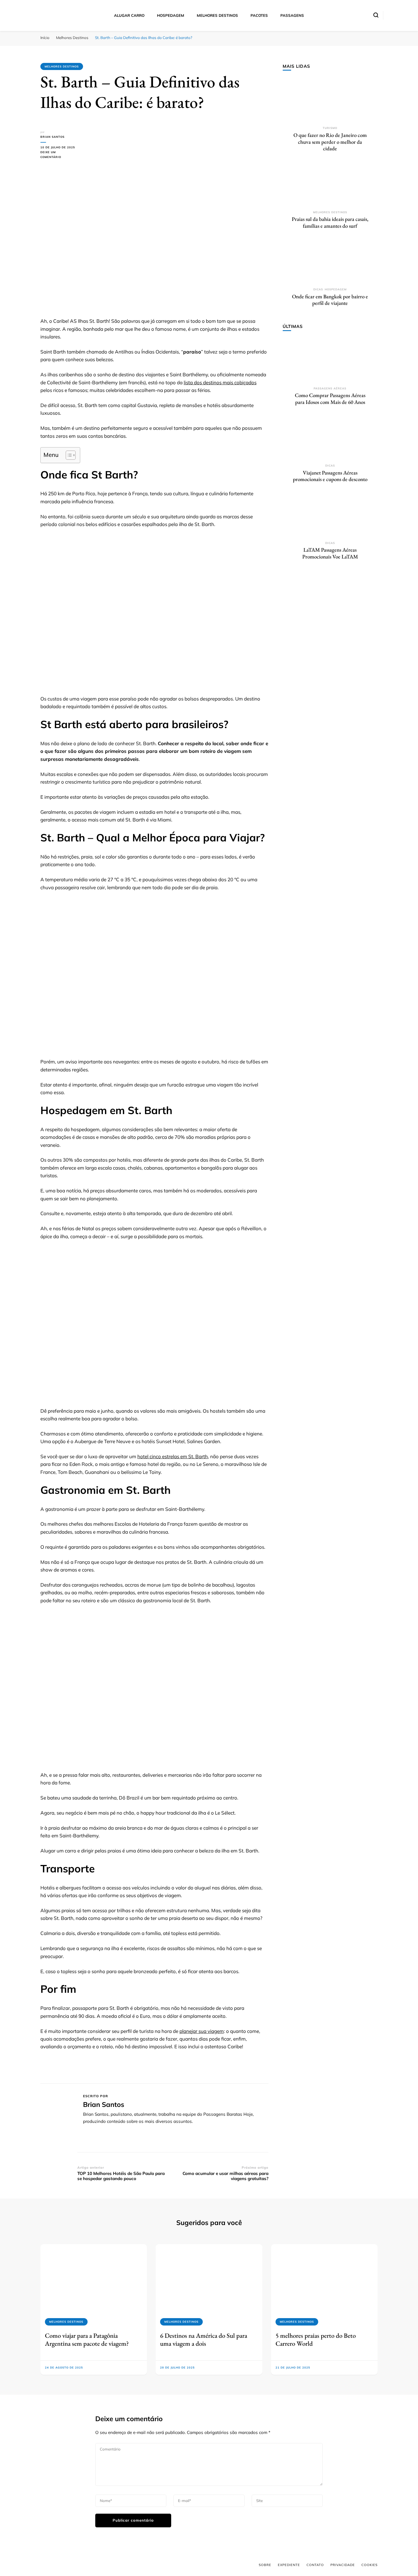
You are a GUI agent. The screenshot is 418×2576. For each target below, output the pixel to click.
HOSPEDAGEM (171, 15)
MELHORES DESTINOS (217, 15)
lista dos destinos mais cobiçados (220, 382)
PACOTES (259, 15)
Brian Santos (52, 137)
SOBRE (265, 2565)
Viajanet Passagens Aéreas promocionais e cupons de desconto (330, 476)
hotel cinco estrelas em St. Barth (173, 1456)
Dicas (318, 289)
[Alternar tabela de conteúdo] (68, 455)
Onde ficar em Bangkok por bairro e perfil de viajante (330, 300)
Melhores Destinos (62, 66)
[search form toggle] (376, 15)
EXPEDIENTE (289, 2565)
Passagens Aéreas (330, 388)
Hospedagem (336, 289)
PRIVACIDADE (343, 2565)
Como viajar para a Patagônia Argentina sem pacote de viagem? (87, 2339)
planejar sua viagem (202, 2031)
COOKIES (370, 2565)
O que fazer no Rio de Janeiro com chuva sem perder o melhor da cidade (330, 142)
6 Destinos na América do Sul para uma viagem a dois (204, 2339)
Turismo (330, 128)
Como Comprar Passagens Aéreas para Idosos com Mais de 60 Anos (330, 399)
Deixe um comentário (59, 155)
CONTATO (315, 2565)
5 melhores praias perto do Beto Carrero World (316, 2339)
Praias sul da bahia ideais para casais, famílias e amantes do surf (330, 222)
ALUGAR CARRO (129, 15)
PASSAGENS (292, 15)
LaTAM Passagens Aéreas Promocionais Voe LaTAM (330, 553)
